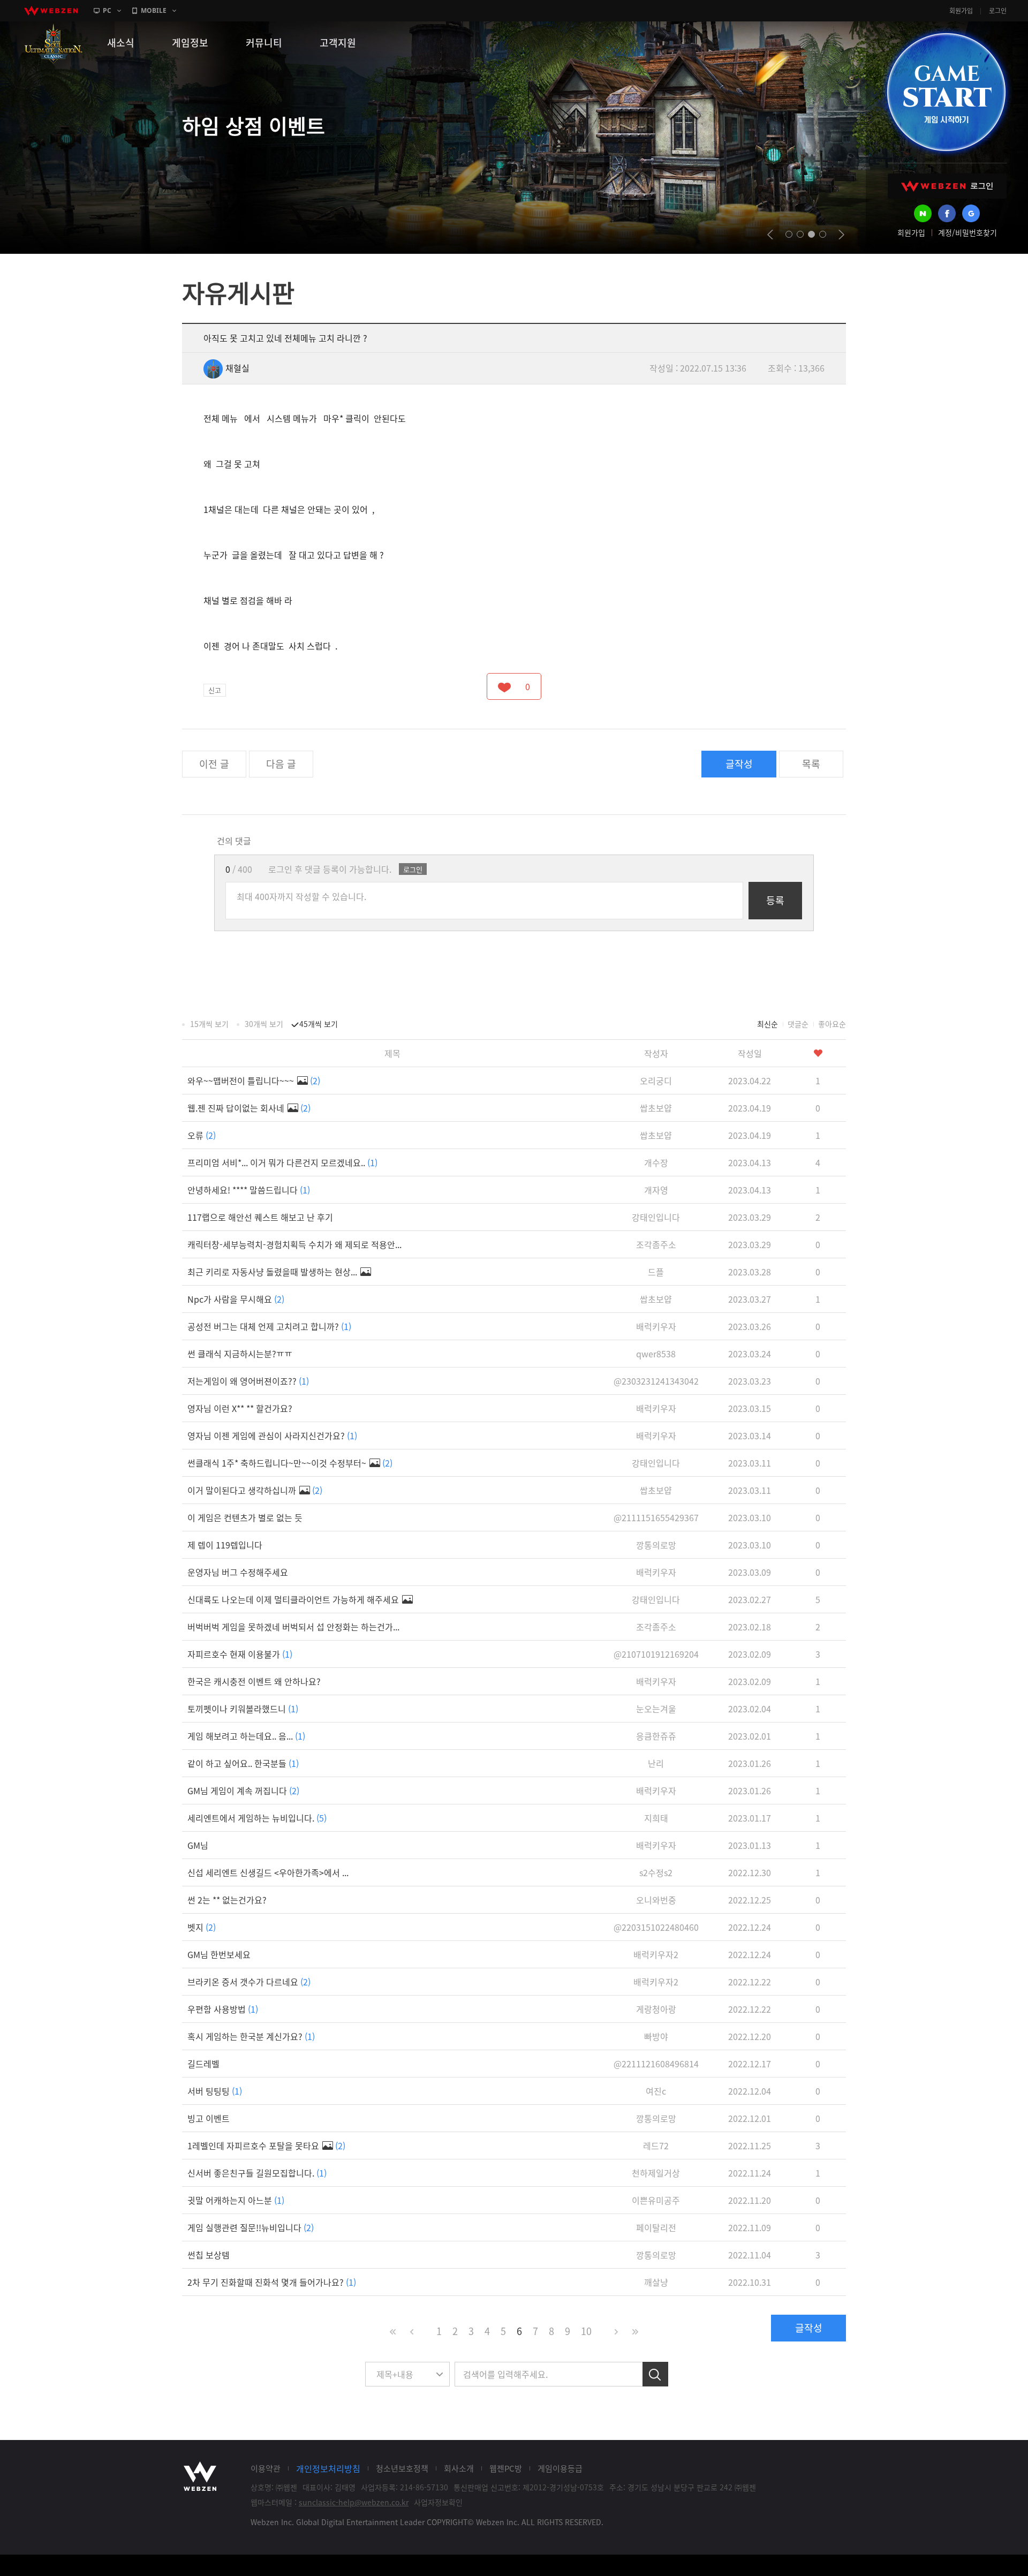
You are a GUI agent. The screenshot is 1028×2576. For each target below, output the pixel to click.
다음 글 (281, 764)
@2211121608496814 (656, 2064)
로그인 (998, 11)
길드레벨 (203, 2064)
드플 (656, 1272)
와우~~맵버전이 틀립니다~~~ (254, 1081)
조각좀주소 (656, 1244)
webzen (51, 11)
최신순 (768, 1024)
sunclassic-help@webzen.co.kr (354, 2502)
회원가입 (961, 11)
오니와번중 (656, 1900)
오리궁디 (656, 1081)
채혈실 (237, 368)
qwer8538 (656, 1354)
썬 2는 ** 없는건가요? (227, 1900)
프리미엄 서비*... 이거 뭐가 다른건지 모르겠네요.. (282, 1162)
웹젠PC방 (506, 2468)
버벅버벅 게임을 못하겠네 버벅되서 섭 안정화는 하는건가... (293, 1627)
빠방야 (656, 2036)
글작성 (739, 764)
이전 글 (214, 764)
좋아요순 (832, 1024)
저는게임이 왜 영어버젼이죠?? (248, 1381)
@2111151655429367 (656, 1517)
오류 (202, 1135)
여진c (656, 2091)
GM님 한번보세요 (219, 1954)
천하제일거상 (656, 2173)
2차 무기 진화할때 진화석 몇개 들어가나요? (272, 2282)
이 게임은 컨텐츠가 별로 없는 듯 (245, 1517)
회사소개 (459, 2468)
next (841, 235)
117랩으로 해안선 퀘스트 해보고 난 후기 (260, 1217)
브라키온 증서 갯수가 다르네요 (249, 1982)
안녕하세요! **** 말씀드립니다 (249, 1190)
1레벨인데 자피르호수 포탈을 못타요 (266, 2146)
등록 (775, 900)
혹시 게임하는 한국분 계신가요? (251, 2036)
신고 (215, 690)
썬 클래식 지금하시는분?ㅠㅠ (240, 1354)
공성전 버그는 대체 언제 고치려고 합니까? (269, 1326)
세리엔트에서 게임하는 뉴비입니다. (257, 1818)
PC (107, 10)
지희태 (656, 1818)
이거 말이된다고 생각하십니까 (255, 1490)
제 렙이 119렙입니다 (225, 1545)
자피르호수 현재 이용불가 (240, 1654)
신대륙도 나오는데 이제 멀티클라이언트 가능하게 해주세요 (294, 1599)
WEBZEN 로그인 (947, 186)
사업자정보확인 (438, 2502)
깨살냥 (656, 2282)
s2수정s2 (656, 1872)
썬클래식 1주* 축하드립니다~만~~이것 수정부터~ (290, 1463)
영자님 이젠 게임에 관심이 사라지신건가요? (272, 1436)
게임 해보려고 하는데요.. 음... (246, 1736)
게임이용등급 (560, 2468)
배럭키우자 (656, 1326)
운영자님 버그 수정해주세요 (238, 1572)
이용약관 (266, 2468)
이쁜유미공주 (656, 2200)
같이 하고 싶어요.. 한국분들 (243, 1763)
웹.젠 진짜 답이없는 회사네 (249, 1108)
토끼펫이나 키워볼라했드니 (243, 1709)
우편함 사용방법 (223, 2009)
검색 (655, 2374)
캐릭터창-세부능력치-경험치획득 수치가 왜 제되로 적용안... (294, 1244)
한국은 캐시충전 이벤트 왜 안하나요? (254, 1681)
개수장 (656, 1162)
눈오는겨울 (656, 1709)
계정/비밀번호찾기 (967, 232)
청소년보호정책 (402, 2468)
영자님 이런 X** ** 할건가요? (240, 1408)
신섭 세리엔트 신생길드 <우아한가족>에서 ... (268, 1872)
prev (770, 235)
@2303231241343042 (656, 1381)
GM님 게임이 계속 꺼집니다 (243, 1791)
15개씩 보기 (209, 1024)
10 (586, 2331)
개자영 (656, 1190)
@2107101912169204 (656, 1654)
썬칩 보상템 (209, 2255)
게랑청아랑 (656, 2009)
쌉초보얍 (656, 1108)
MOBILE (154, 10)
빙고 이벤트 (209, 2118)
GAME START (946, 92)
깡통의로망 (656, 1545)
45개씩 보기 (319, 1024)
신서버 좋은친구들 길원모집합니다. (257, 2173)
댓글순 (798, 1024)
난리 (656, 1763)
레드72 (656, 2146)
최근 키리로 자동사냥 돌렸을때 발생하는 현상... (273, 1272)
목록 (811, 764)
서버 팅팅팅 (215, 2091)
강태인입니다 (656, 1217)
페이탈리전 (656, 2227)
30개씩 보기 (264, 1024)
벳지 (202, 1927)
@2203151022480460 (656, 1927)
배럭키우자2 (656, 1954)
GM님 (198, 1845)
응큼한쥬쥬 (656, 1736)
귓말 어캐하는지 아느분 (236, 2200)
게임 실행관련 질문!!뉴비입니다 (251, 2227)
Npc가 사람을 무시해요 (236, 1299)
